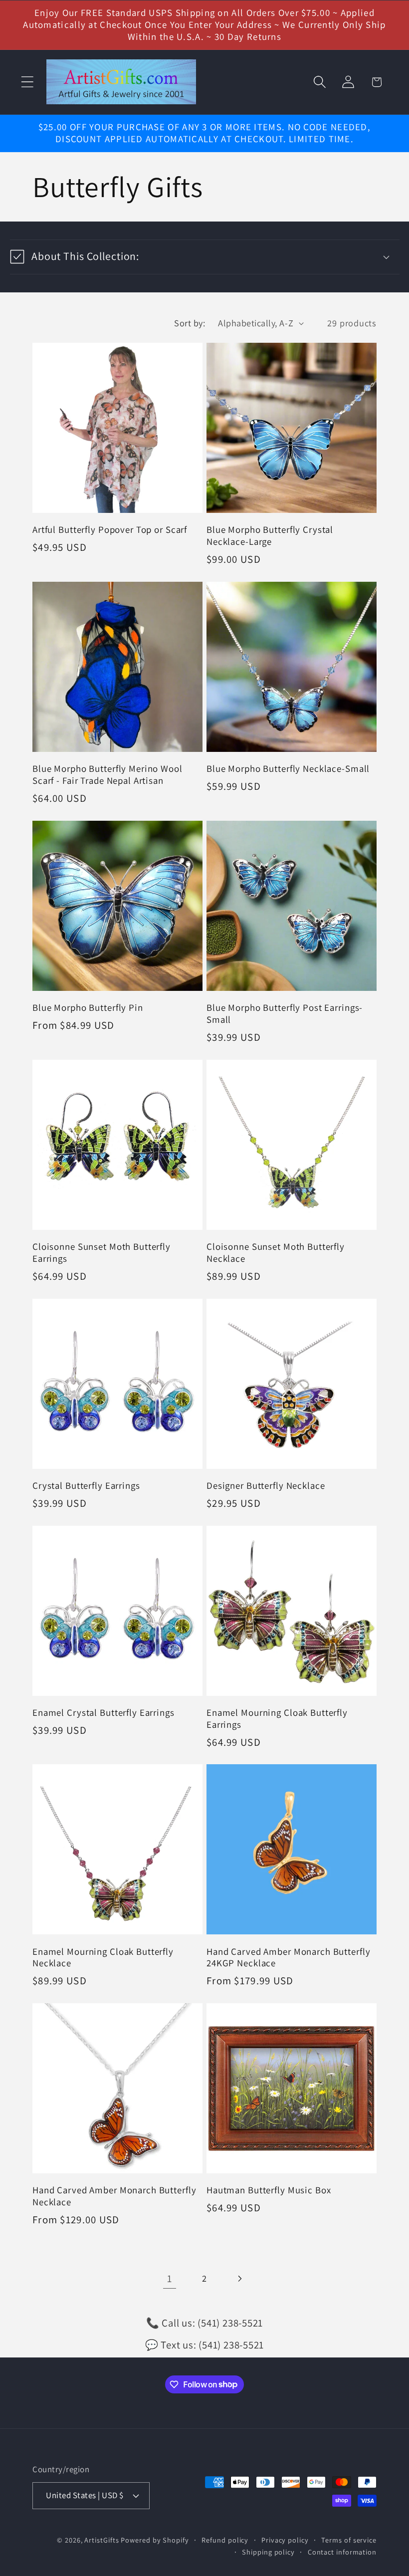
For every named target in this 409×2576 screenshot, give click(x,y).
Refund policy (225, 2540)
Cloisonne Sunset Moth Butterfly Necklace (276, 1253)
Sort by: (190, 323)
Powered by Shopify (155, 2540)
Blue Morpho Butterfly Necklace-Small (288, 769)
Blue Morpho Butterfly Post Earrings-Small (285, 1014)
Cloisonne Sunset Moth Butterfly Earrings (102, 1253)
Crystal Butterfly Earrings (86, 1486)
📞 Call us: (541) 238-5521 (205, 2323)
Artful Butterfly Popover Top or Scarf (110, 530)
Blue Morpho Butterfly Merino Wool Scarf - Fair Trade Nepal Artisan (107, 775)
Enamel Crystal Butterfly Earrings (103, 1713)
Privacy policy (285, 2540)
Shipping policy (268, 2552)
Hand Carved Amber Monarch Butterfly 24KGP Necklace (288, 1958)
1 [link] (170, 2278)
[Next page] (240, 2278)
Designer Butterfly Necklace (266, 1486)
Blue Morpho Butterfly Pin (88, 1008)
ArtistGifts (102, 2540)
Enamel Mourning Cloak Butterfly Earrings (277, 1719)
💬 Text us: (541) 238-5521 (205, 2345)
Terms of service (349, 2540)
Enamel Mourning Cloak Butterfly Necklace (103, 1958)
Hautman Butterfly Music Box (269, 2190)
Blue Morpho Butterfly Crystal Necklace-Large (270, 536)
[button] (27, 82)
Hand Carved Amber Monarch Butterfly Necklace (114, 2196)
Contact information (342, 2552)
